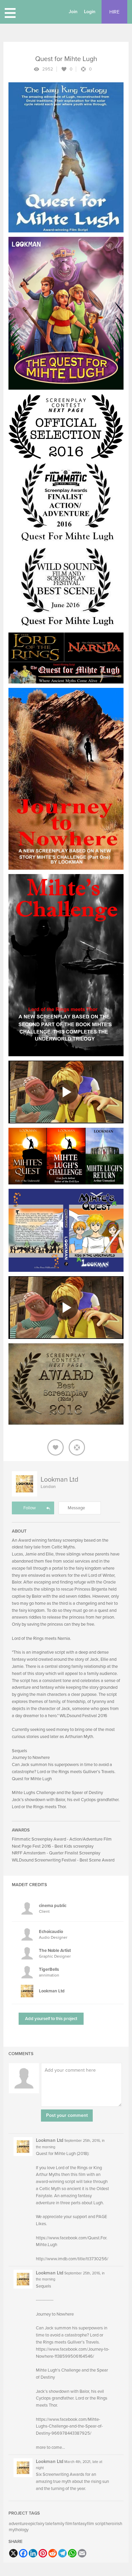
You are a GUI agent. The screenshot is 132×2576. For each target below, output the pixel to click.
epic (32, 2524)
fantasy (80, 2524)
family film (63, 2524)
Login (90, 12)
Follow (30, 1508)
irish (118, 2524)
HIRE (114, 12)
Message (76, 1508)
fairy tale (44, 2524)
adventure (18, 2524)
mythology (19, 2530)
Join (73, 12)
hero (110, 2524)
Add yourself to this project (51, 2019)
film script (96, 2524)
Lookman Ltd (60, 1480)
